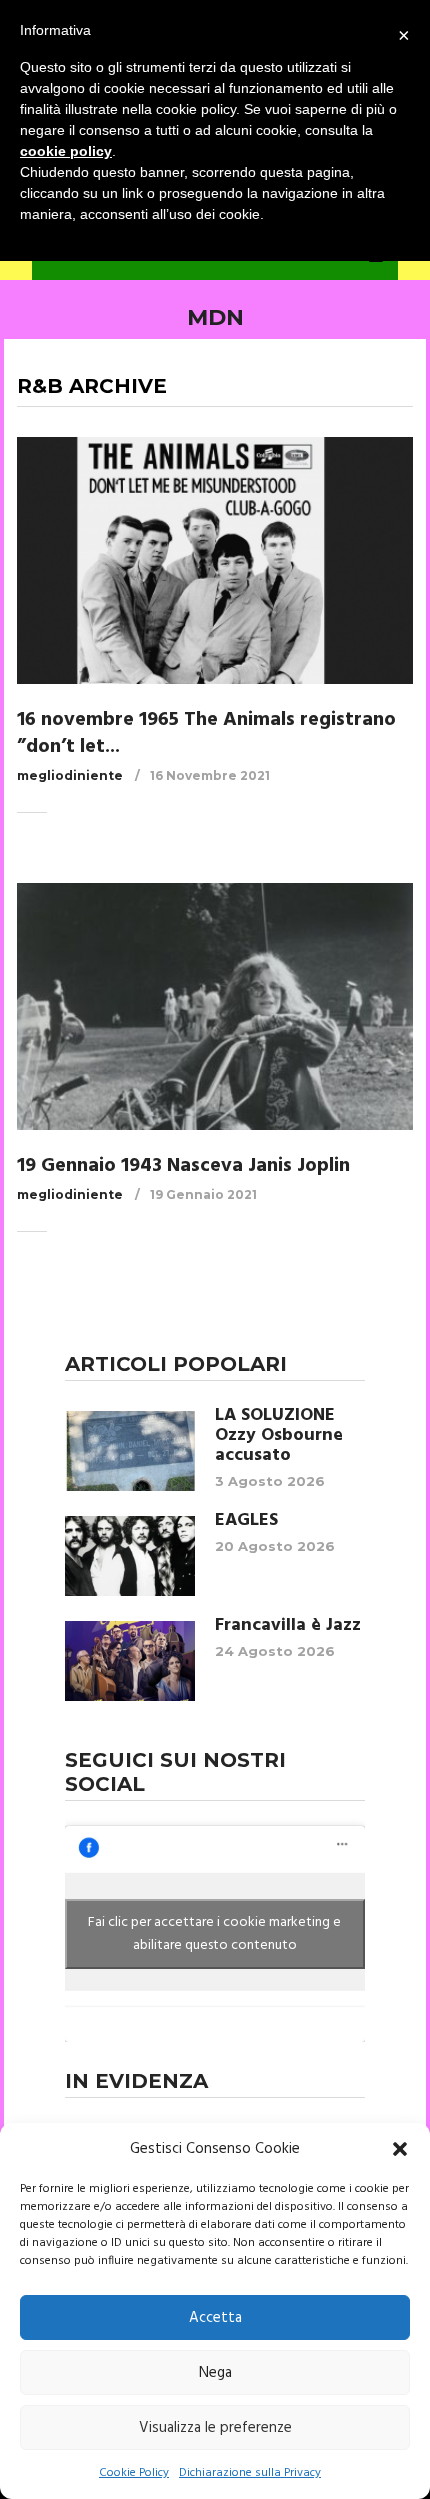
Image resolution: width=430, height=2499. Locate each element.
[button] (400, 2149)
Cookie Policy (134, 2473)
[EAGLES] (130, 1556)
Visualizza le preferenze (215, 2428)
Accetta (215, 2318)
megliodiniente (70, 775)
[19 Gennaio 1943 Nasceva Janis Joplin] (215, 1006)
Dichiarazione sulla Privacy (250, 2473)
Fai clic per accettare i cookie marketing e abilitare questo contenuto (214, 1934)
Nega (215, 2373)
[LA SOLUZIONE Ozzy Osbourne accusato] (130, 1451)
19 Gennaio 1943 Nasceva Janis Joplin (183, 1166)
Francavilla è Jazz (288, 1626)
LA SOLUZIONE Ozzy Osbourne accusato (279, 1436)
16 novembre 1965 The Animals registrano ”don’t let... (206, 733)
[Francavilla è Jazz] (130, 1661)
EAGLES (246, 1521)
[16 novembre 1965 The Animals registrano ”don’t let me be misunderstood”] (215, 560)
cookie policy (66, 151)
